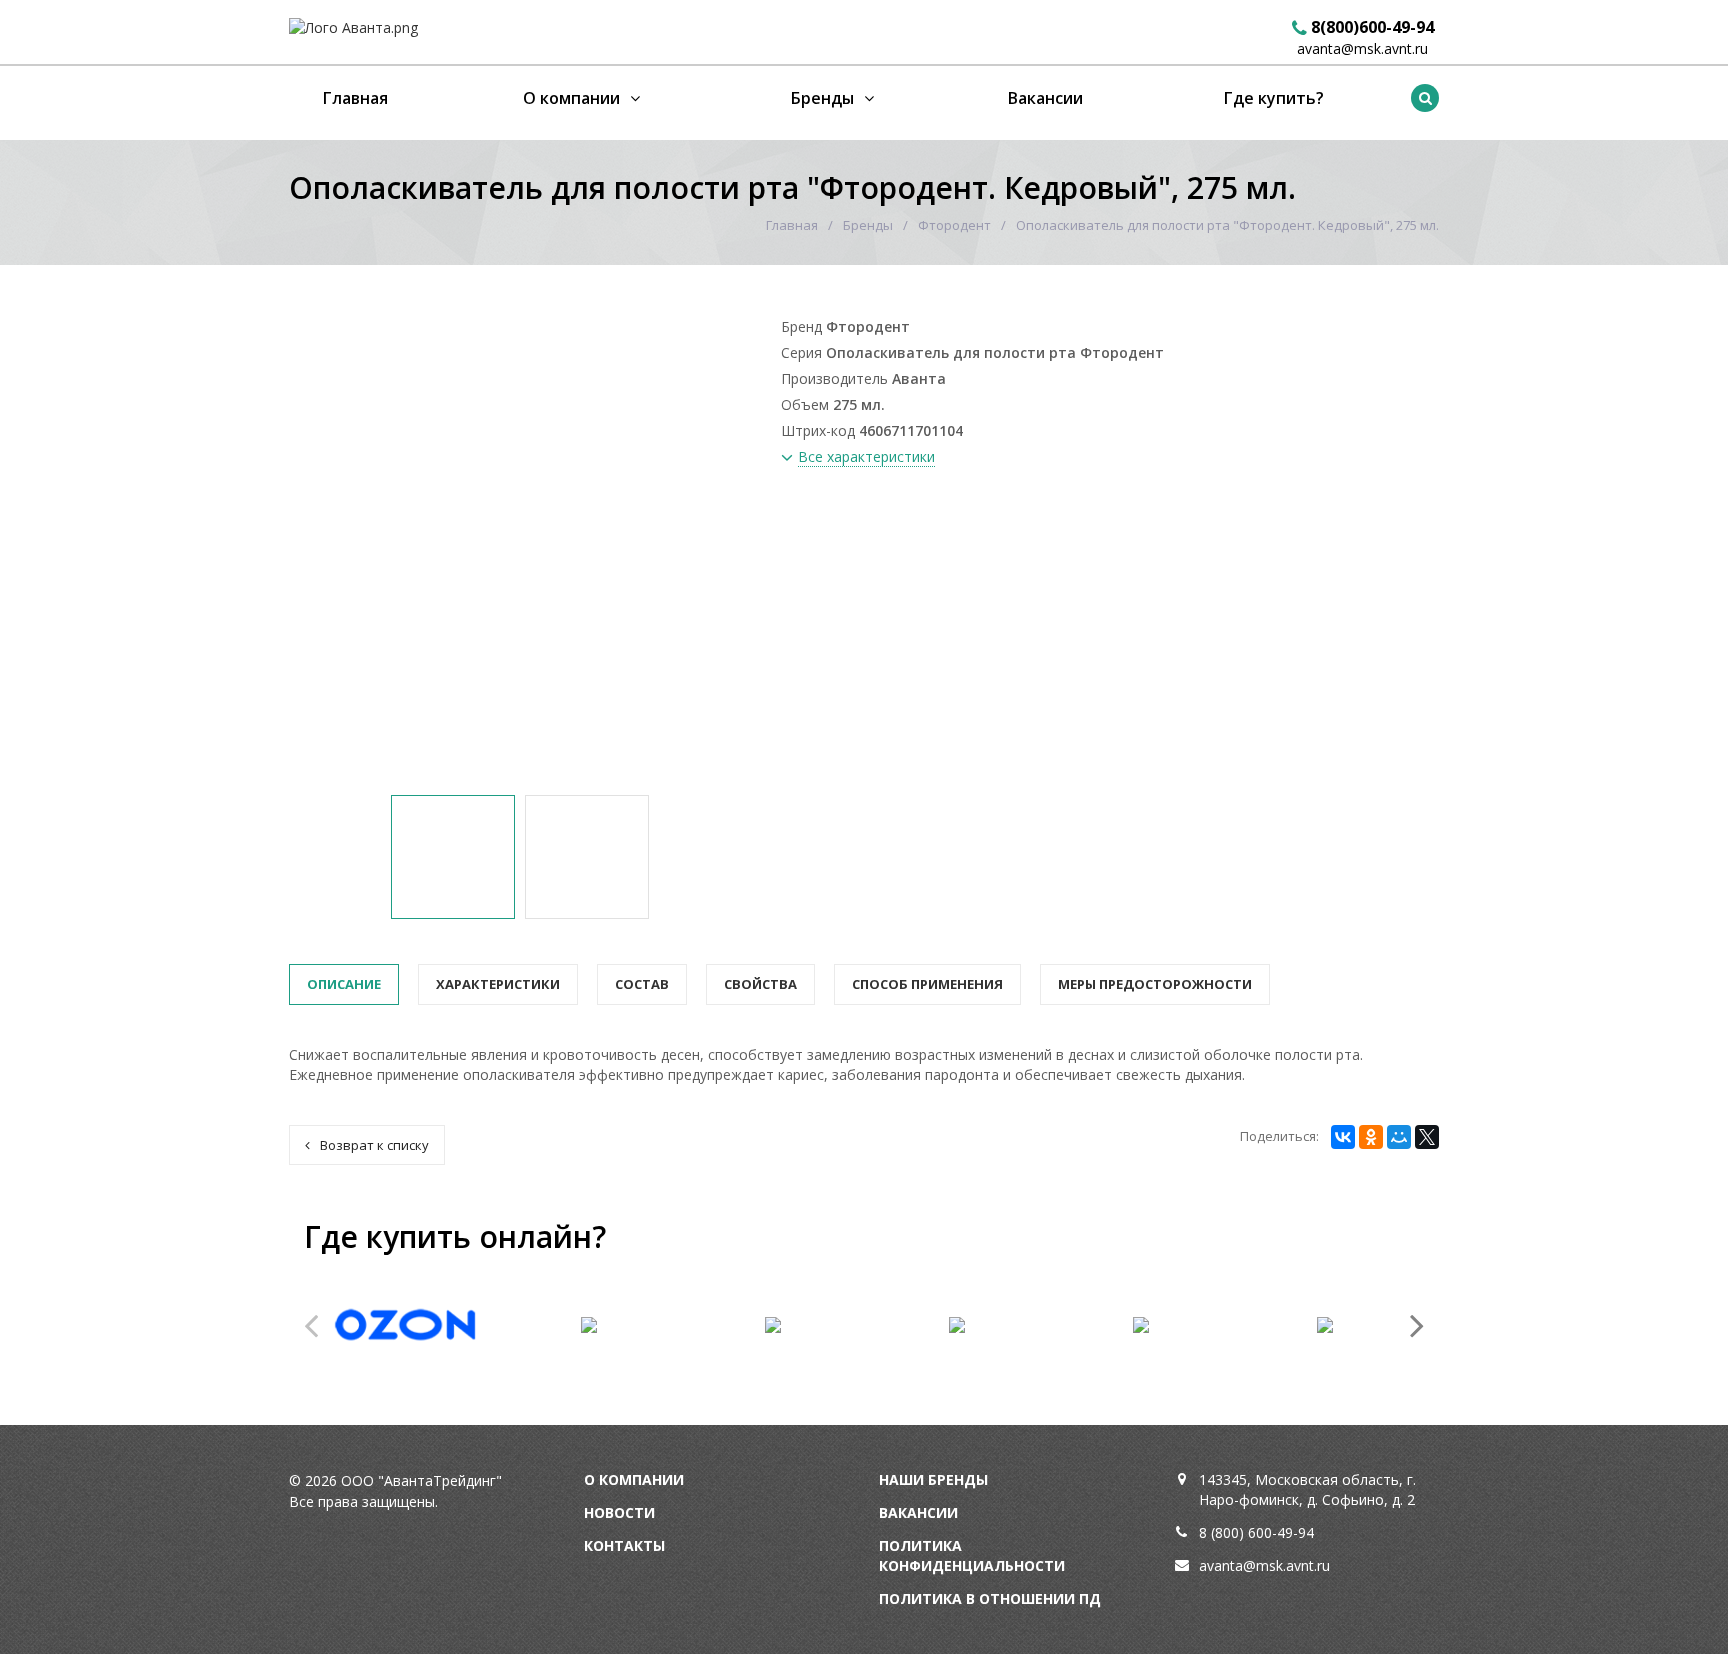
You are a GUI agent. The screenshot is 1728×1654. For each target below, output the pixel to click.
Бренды (822, 98)
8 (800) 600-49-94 (1256, 1532)
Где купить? (1274, 98)
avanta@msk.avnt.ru (1362, 48)
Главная (355, 98)
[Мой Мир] (1399, 1137)
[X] (1427, 1137)
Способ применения (927, 984)
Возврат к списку (374, 1145)
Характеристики (498, 984)
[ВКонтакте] (1343, 1137)
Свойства (760, 984)
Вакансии (1045, 98)
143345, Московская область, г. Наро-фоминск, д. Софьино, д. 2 (1307, 1489)
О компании (571, 98)
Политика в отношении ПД (990, 1598)
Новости (619, 1512)
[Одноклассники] (1371, 1137)
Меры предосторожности (1155, 984)
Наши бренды (933, 1479)
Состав (642, 984)
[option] (453, 857)
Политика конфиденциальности (972, 1555)
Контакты (624, 1545)
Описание (344, 984)
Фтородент (954, 225)
